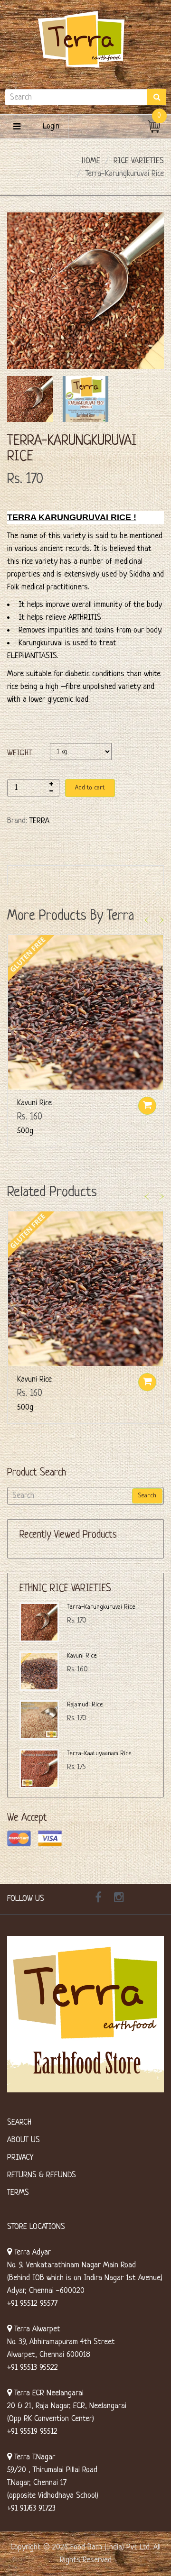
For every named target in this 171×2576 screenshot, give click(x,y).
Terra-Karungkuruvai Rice (101, 1607)
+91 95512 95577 (32, 2304)
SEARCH (19, 2122)
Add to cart (90, 788)
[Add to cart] (147, 1106)
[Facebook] (98, 1899)
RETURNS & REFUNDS (42, 2175)
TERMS (18, 2193)
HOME (91, 161)
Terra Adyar (31, 2252)
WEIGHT (19, 753)
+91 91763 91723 (31, 2508)
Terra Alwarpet (36, 2329)
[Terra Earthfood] (85, 39)
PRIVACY (20, 2158)
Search (147, 1496)
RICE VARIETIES (139, 161)
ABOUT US (24, 2140)
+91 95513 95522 (33, 2368)
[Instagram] (119, 1899)
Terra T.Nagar (33, 2457)
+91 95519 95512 (32, 2432)
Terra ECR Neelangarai (48, 2393)
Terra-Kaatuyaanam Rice (99, 1754)
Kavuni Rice (34, 1103)
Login (51, 126)
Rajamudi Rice (85, 1705)
